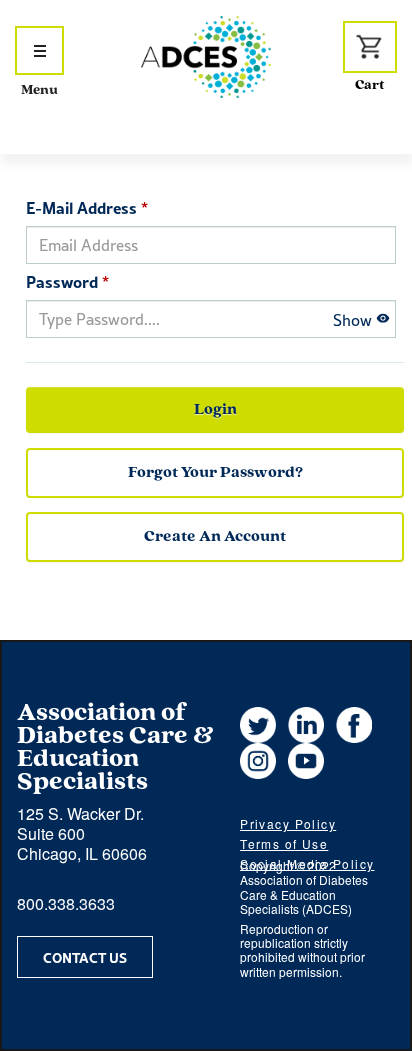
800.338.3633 (66, 903)
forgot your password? (215, 473)
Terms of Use (284, 843)
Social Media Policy (307, 863)
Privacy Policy (288, 823)
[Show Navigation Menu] (39, 50)
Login (215, 410)
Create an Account (215, 537)
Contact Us (85, 957)
